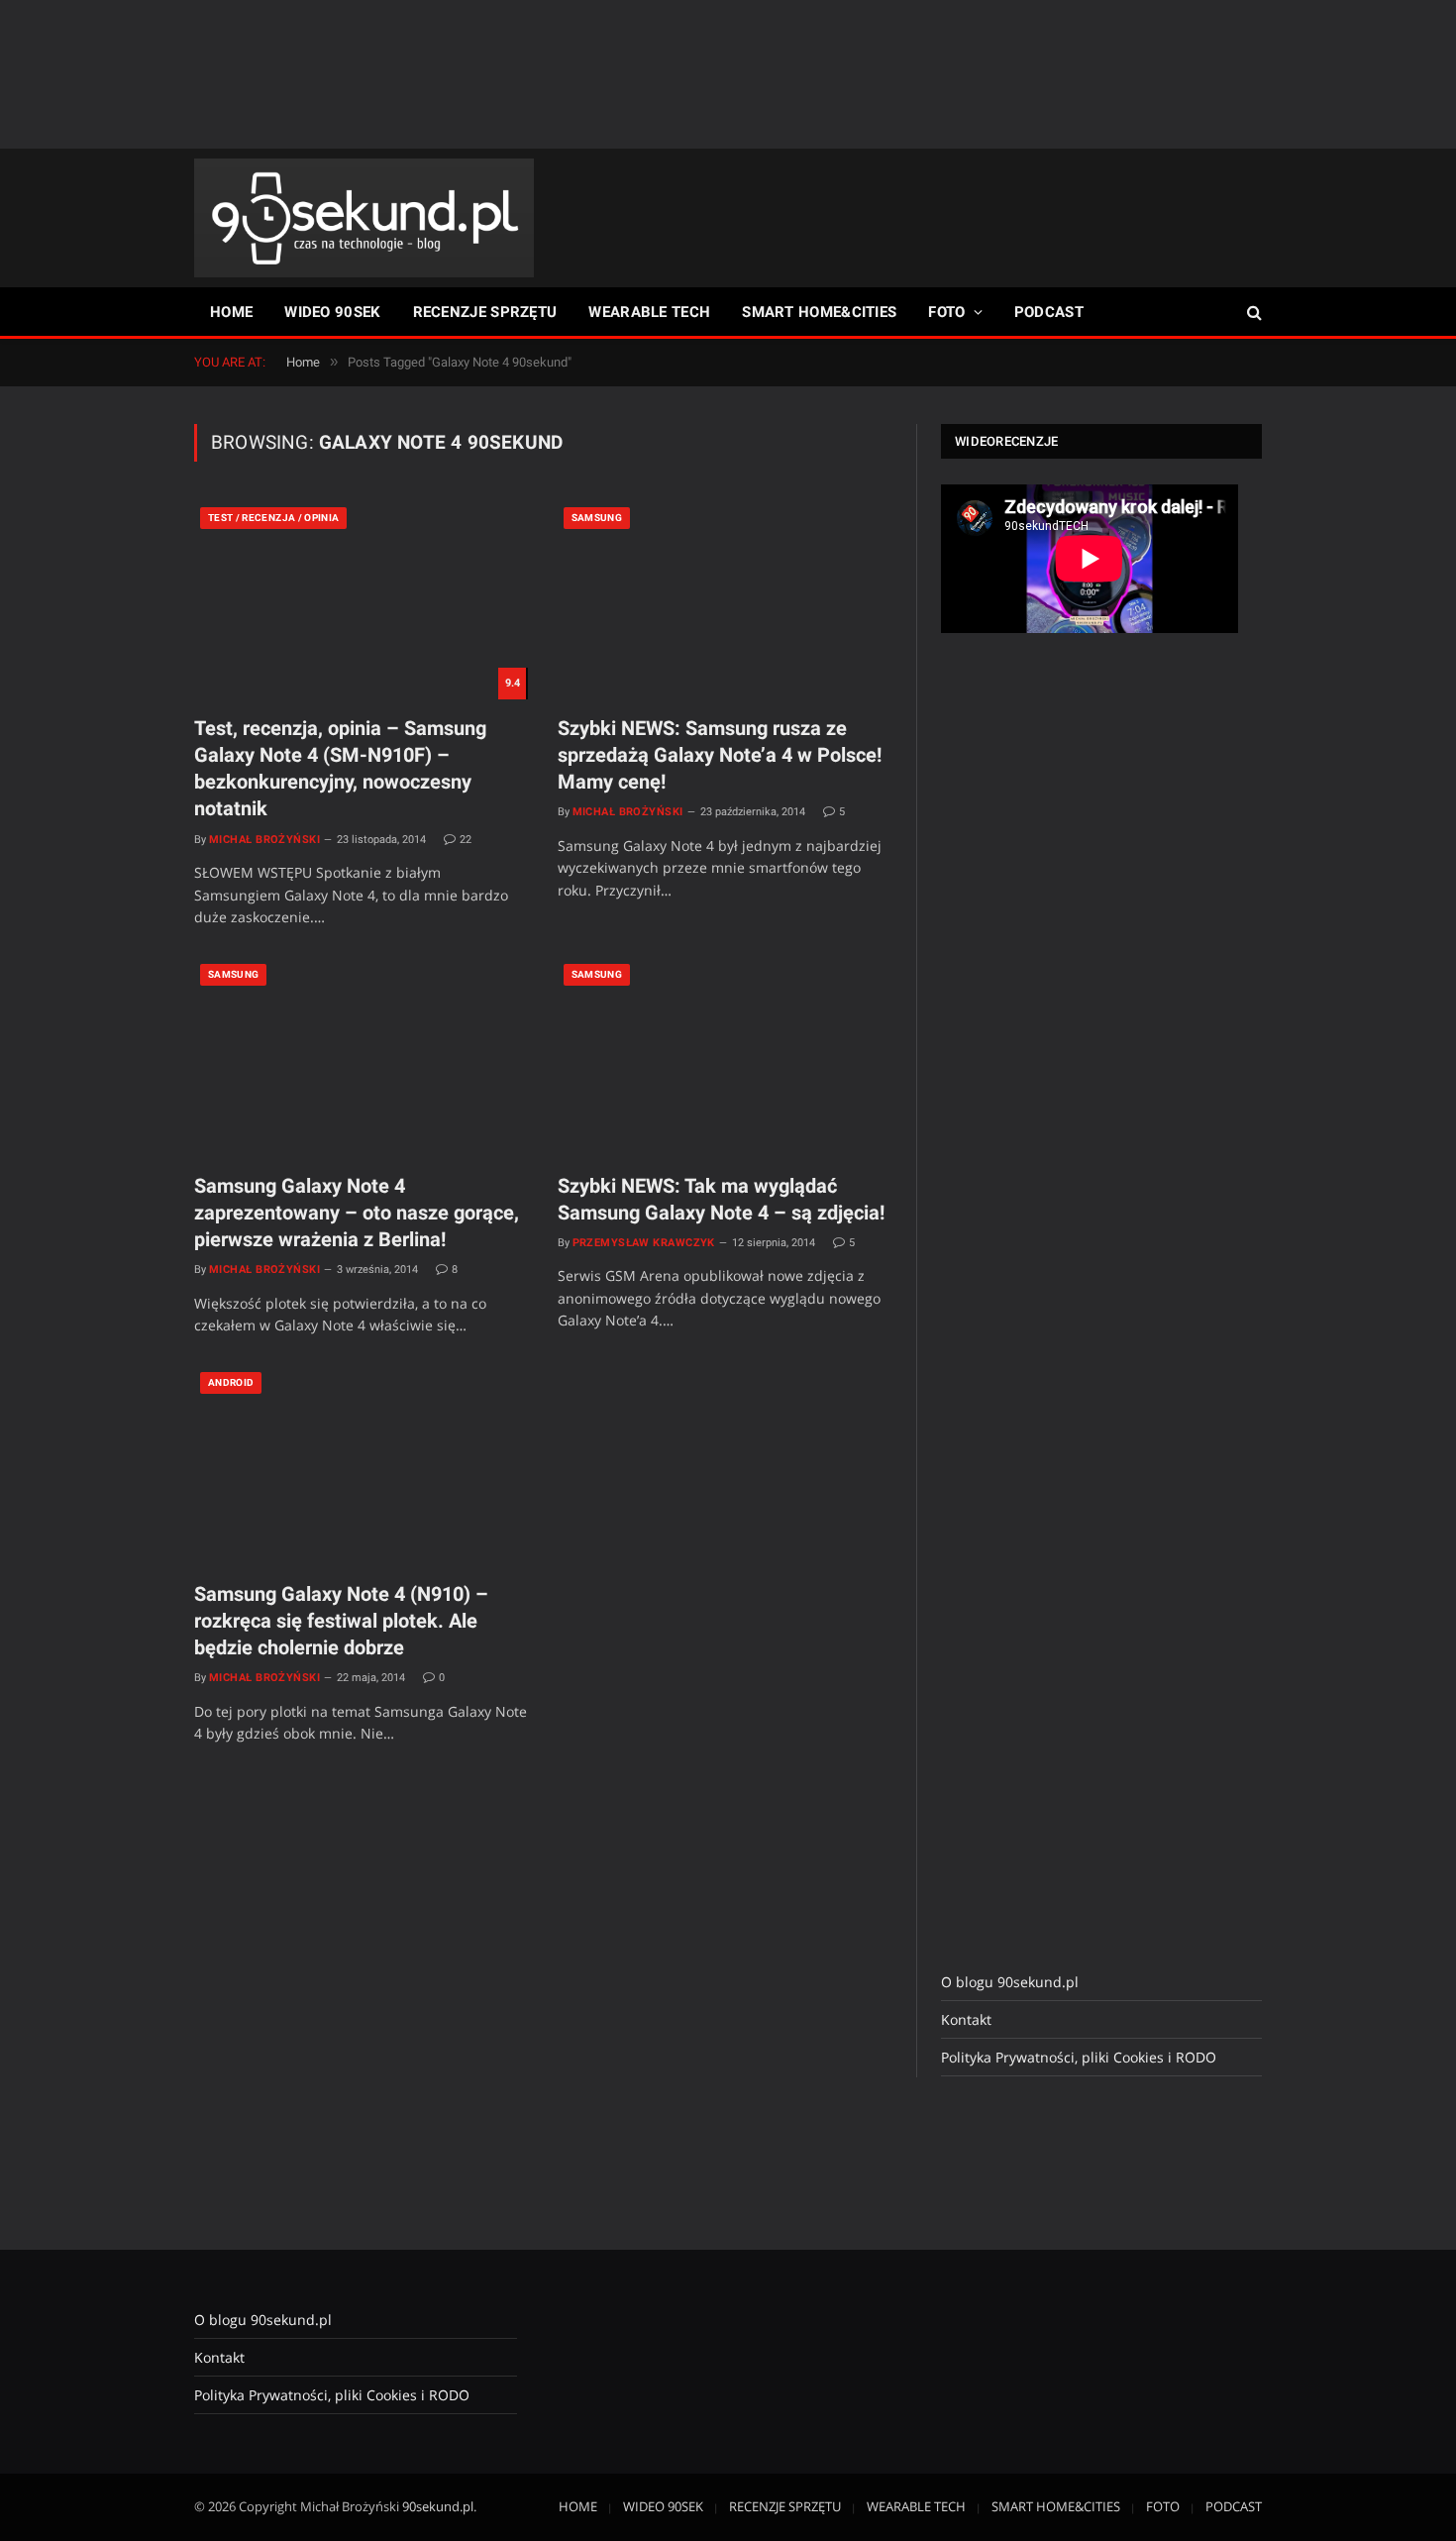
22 (466, 840)
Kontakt (966, 2019)
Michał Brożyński (264, 840)
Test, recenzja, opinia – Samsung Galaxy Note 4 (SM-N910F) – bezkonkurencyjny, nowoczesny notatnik (340, 769)
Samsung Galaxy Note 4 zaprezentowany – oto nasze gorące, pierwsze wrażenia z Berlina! (357, 1213)
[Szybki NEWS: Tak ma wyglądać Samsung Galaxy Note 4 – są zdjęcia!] (725, 1057)
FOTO (946, 312)
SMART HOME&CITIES (819, 312)
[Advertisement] (728, 74)
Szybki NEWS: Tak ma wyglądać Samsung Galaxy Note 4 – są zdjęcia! (721, 1199)
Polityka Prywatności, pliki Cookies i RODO (1079, 2057)
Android (231, 1382)
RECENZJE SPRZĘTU (485, 312)
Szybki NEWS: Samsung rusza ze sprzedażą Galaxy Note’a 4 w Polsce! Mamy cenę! (720, 755)
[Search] (1252, 313)
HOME (231, 312)
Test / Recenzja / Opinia (273, 518)
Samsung (597, 518)
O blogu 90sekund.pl (1010, 1982)
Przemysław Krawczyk (644, 1243)
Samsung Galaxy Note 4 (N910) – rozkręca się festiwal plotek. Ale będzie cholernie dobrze (341, 1621)
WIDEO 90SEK (332, 312)
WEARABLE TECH (649, 312)
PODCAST (1049, 312)
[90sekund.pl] (364, 218)
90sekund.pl (438, 2506)
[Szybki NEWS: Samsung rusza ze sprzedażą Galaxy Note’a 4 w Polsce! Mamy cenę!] (725, 600)
